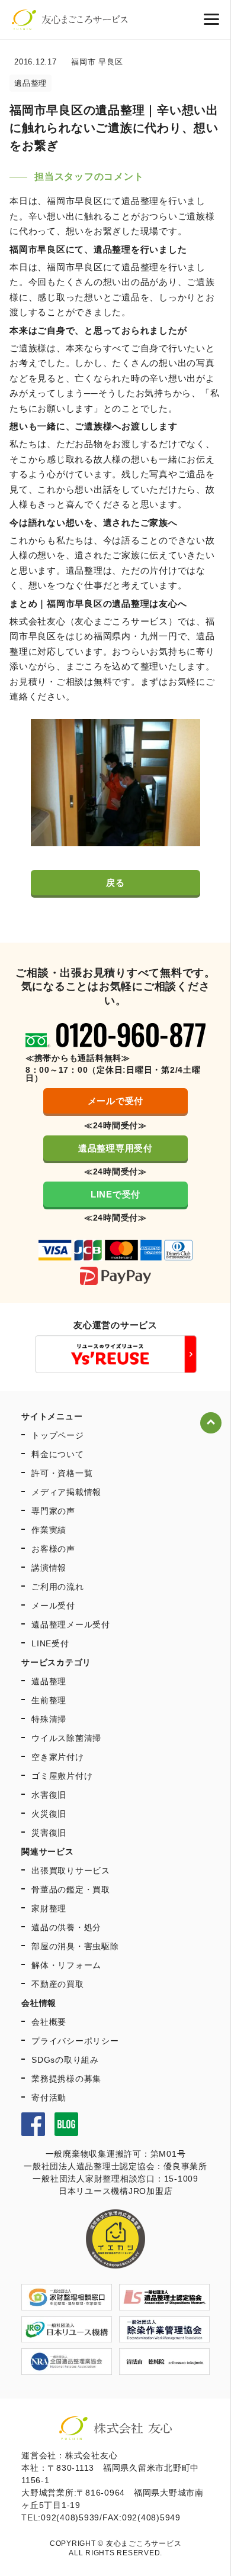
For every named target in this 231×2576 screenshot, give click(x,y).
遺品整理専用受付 (115, 1148)
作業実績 (49, 1530)
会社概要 (49, 2022)
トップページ (58, 1435)
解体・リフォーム (66, 1965)
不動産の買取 (58, 1984)
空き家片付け (58, 1757)
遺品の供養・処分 (66, 1927)
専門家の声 (53, 1511)
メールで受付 (116, 1101)
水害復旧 (49, 1795)
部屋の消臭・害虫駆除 (75, 1946)
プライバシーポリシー (75, 2041)
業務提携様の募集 (66, 2079)
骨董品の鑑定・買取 (71, 1889)
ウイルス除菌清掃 (66, 1738)
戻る (115, 883)
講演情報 (49, 1568)
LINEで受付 (115, 1194)
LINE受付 (50, 1643)
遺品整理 (49, 1681)
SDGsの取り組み (65, 2060)
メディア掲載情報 (66, 1492)
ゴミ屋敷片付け (62, 1776)
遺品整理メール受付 (71, 1624)
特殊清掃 (49, 1719)
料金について (58, 1454)
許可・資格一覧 (62, 1473)
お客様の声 (53, 1549)
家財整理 (49, 1908)
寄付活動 (49, 2098)
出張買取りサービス (71, 1870)
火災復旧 (49, 1814)
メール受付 (53, 1606)
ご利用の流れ (58, 1587)
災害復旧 (49, 1833)
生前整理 (49, 1700)
